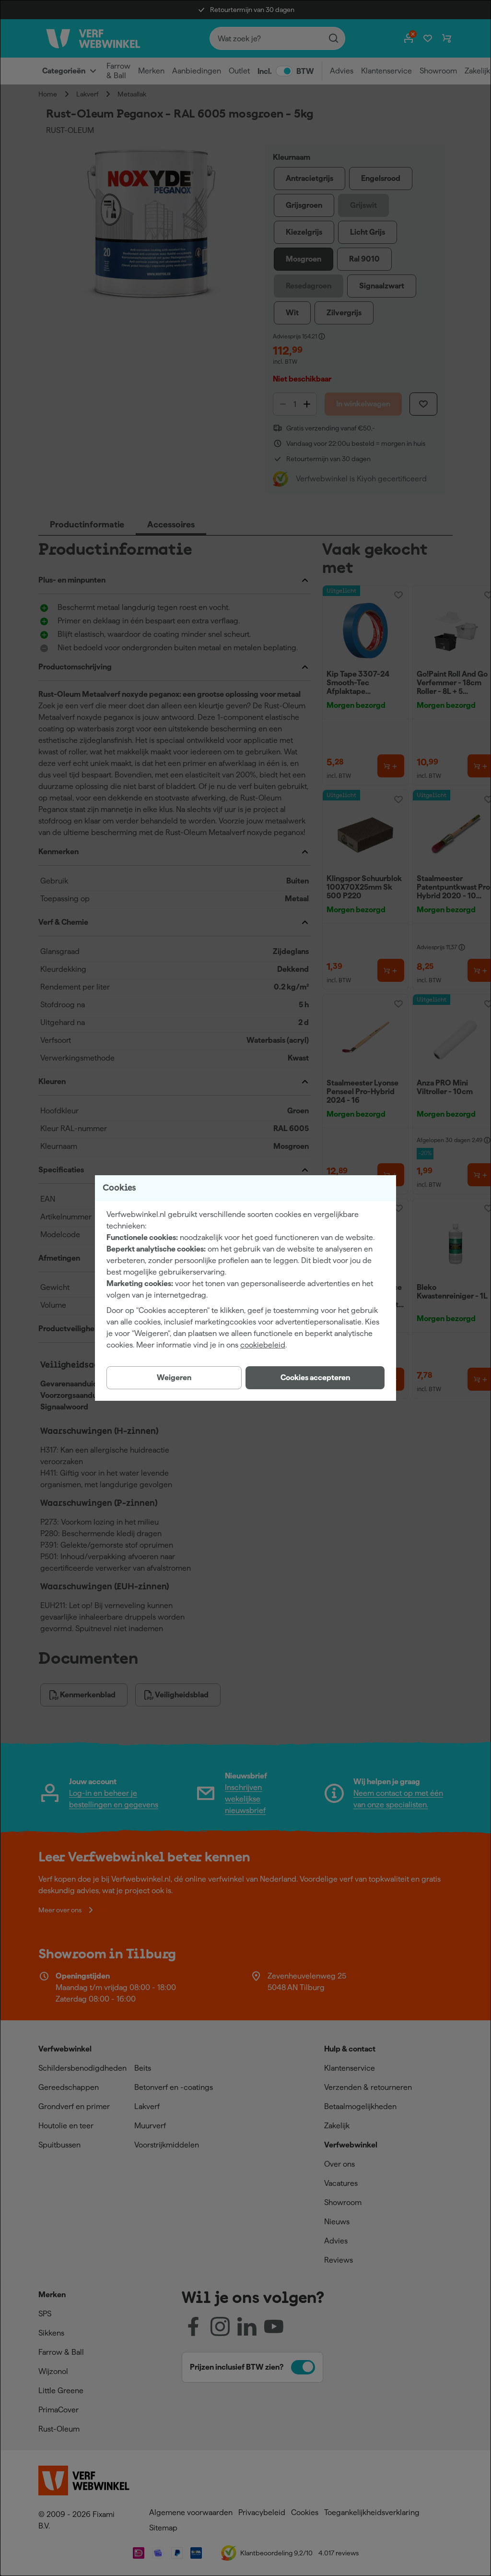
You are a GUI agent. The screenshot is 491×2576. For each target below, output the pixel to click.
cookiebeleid (263, 1345)
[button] (315, 1378)
